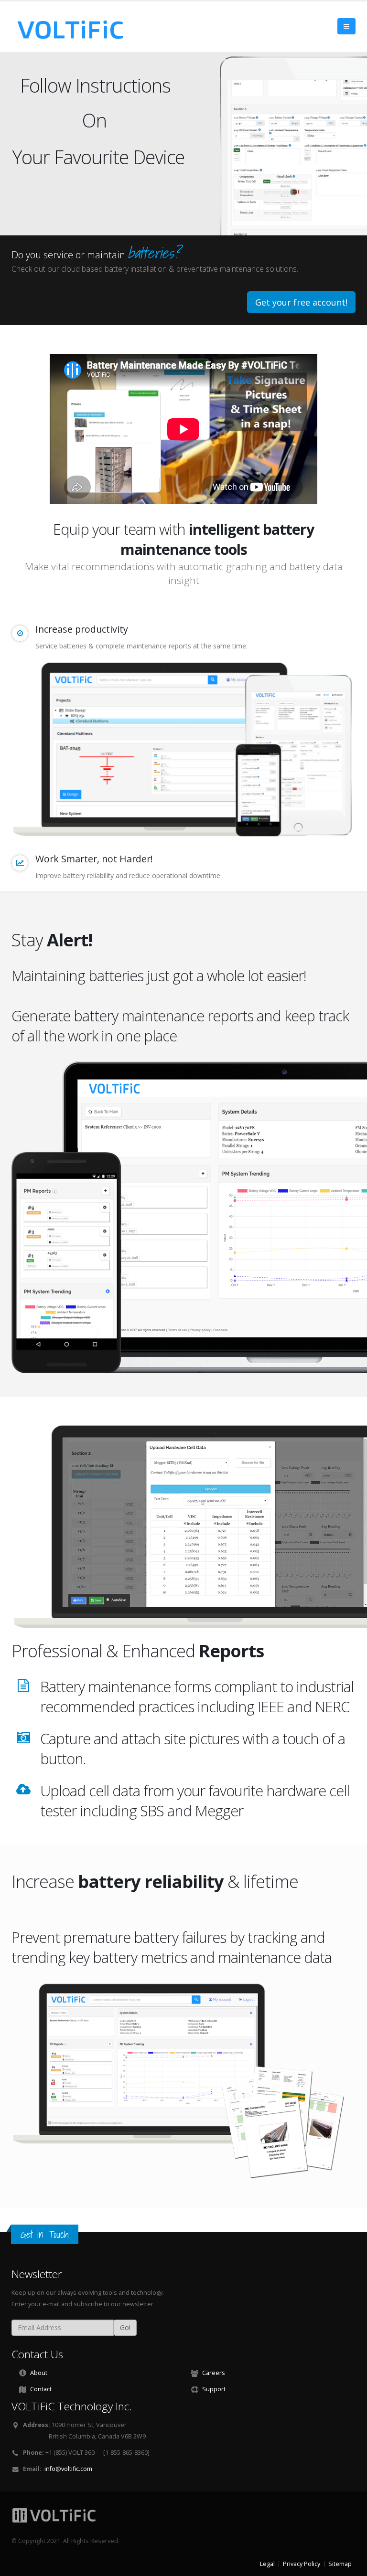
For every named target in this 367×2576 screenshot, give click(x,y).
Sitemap (340, 2564)
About (39, 2373)
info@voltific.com (68, 2469)
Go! (125, 2327)
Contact (41, 2389)
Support (214, 2389)
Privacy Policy (302, 2564)
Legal (267, 2564)
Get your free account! (301, 302)
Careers (214, 2373)
